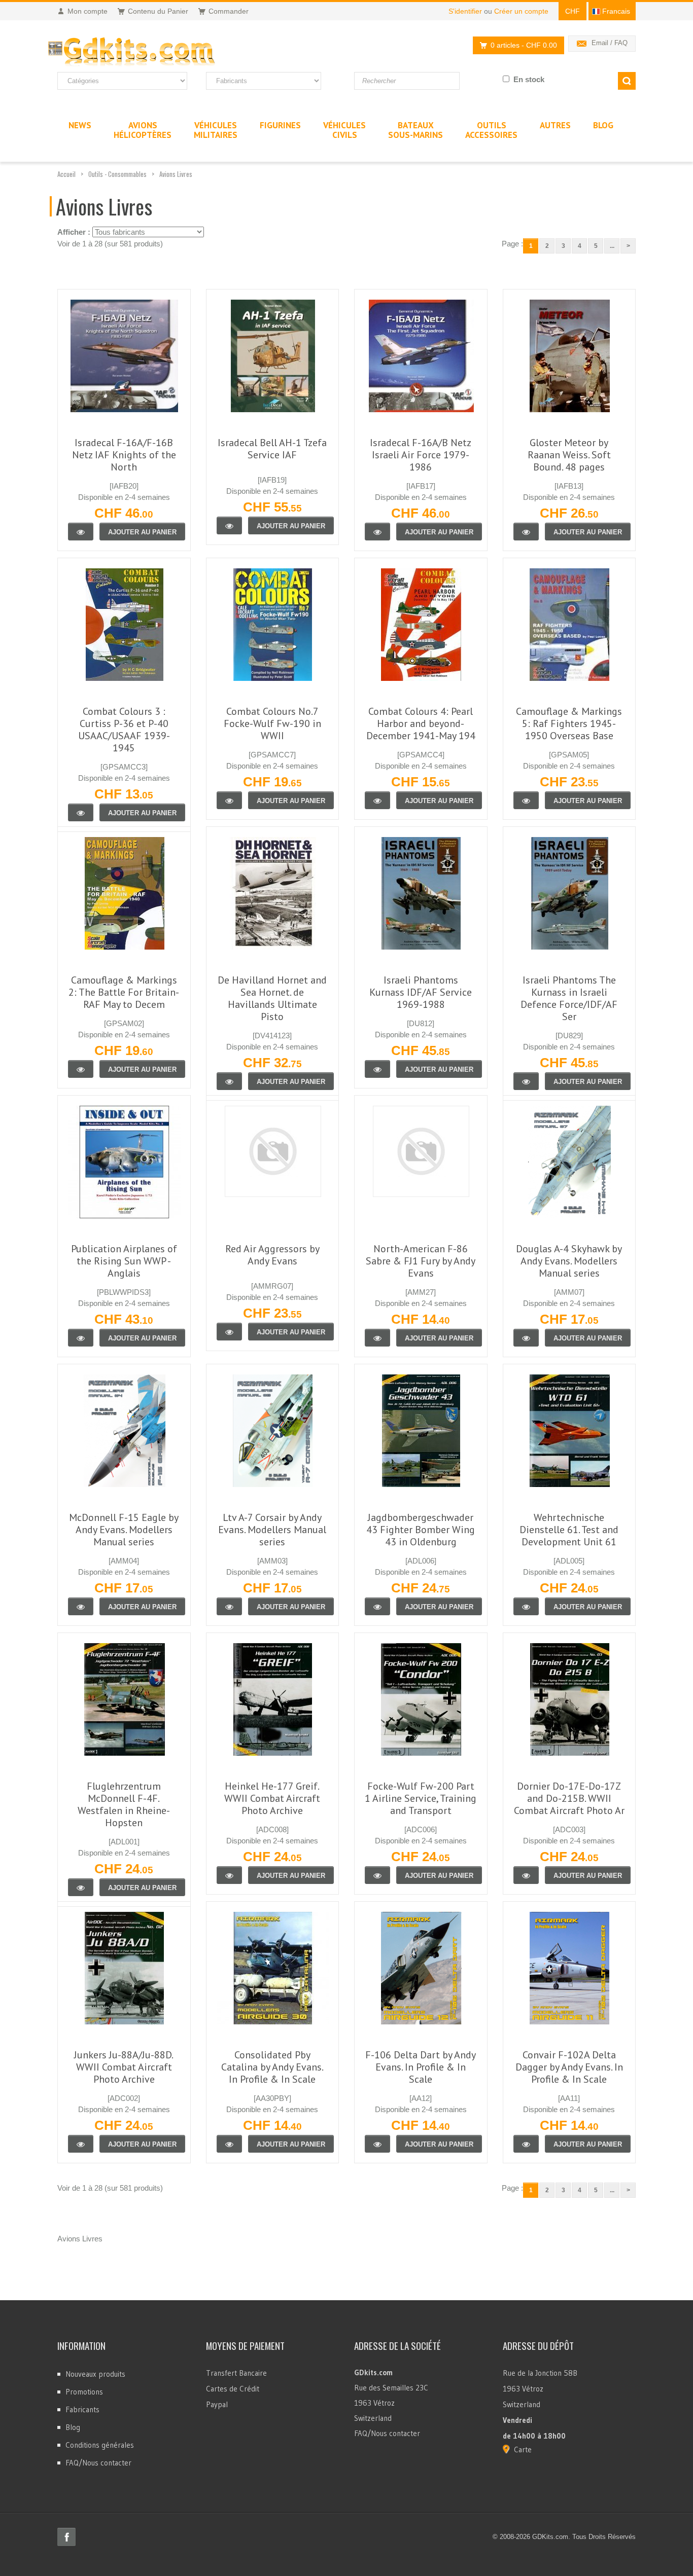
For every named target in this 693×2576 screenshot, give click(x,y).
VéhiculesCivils (344, 130)
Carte (523, 2450)
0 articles (524, 45)
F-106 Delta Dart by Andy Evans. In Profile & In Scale (421, 2067)
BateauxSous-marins (415, 130)
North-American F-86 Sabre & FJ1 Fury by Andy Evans (421, 1261)
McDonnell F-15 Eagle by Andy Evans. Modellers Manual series (124, 1530)
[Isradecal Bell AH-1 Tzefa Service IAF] (229, 525)
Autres (555, 125)
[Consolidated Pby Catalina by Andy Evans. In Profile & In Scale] (229, 2144)
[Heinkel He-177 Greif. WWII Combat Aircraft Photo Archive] (229, 1875)
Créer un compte (521, 11)
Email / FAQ (610, 43)
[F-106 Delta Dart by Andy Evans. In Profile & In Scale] (377, 2144)
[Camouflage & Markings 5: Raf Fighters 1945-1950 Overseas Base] (526, 800)
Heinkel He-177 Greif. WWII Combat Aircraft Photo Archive (272, 1798)
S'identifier (465, 11)
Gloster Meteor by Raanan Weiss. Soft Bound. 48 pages (569, 455)
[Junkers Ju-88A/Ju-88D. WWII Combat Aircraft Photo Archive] (81, 2144)
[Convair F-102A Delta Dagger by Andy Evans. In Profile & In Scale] (526, 2144)
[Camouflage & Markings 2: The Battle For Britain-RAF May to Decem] (81, 1069)
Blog (73, 2427)
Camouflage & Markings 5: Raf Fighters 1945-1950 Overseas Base (569, 723)
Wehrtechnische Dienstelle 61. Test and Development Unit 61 (569, 1530)
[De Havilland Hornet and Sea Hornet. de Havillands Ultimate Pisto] (229, 1081)
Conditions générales (100, 2445)
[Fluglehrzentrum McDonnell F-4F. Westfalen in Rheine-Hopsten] (81, 1887)
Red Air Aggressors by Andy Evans (272, 1255)
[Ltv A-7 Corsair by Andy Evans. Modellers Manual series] (229, 1606)
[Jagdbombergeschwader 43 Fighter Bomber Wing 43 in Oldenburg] (377, 1606)
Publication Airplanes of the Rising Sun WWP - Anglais (124, 1261)
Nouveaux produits (95, 2374)
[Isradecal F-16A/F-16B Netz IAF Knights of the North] (81, 532)
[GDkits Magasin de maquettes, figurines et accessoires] (153, 52)
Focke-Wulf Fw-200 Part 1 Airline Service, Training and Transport (421, 1798)
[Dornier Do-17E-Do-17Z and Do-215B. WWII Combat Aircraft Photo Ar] (526, 1875)
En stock (529, 79)
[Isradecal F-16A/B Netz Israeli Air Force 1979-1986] (377, 532)
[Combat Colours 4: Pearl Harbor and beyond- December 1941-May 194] (377, 800)
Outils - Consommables (117, 174)
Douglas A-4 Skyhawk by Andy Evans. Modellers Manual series (569, 1261)
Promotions (84, 2392)
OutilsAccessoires (491, 130)
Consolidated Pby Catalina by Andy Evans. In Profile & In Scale (272, 2067)
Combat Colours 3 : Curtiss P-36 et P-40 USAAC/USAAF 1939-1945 (124, 730)
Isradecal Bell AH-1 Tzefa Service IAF (272, 449)
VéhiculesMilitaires (216, 130)
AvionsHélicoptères (143, 130)
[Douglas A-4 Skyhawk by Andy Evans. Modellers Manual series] (526, 1338)
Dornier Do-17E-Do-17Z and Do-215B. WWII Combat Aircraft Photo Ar (569, 1798)
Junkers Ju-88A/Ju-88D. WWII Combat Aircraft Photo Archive (124, 2067)
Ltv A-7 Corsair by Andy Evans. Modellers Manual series (272, 1530)
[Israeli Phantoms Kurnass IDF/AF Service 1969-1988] (377, 1069)
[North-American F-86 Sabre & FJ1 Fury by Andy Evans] (377, 1338)
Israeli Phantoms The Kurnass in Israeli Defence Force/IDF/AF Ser (569, 998)
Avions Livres (176, 174)
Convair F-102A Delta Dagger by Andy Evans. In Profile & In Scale (569, 2067)
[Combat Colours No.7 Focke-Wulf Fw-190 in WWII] (229, 800)
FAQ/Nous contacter (98, 2463)
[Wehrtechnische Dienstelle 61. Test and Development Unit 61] (526, 1606)
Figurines (280, 125)
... (612, 246)
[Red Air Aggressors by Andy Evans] (229, 1332)
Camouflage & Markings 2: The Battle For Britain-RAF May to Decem (124, 992)
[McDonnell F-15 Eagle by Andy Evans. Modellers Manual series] (81, 1606)
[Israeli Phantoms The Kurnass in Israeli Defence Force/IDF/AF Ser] (526, 1081)
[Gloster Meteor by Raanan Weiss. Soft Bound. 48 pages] (526, 532)
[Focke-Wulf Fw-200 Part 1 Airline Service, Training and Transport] (377, 1875)
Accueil (66, 174)
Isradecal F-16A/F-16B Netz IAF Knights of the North (124, 455)
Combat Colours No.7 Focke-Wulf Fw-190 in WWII (272, 723)
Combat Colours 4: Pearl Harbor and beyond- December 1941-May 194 (421, 723)
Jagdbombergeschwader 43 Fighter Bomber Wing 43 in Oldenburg (421, 1530)
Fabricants (82, 2409)
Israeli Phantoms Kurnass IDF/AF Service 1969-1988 (421, 992)
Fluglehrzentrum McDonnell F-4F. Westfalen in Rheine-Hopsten (124, 1804)
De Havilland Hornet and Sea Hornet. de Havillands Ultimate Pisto (272, 998)
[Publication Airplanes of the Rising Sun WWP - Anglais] (81, 1338)
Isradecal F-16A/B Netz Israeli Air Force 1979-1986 (421, 455)
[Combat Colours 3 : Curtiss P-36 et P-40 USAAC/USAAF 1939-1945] (81, 812)
